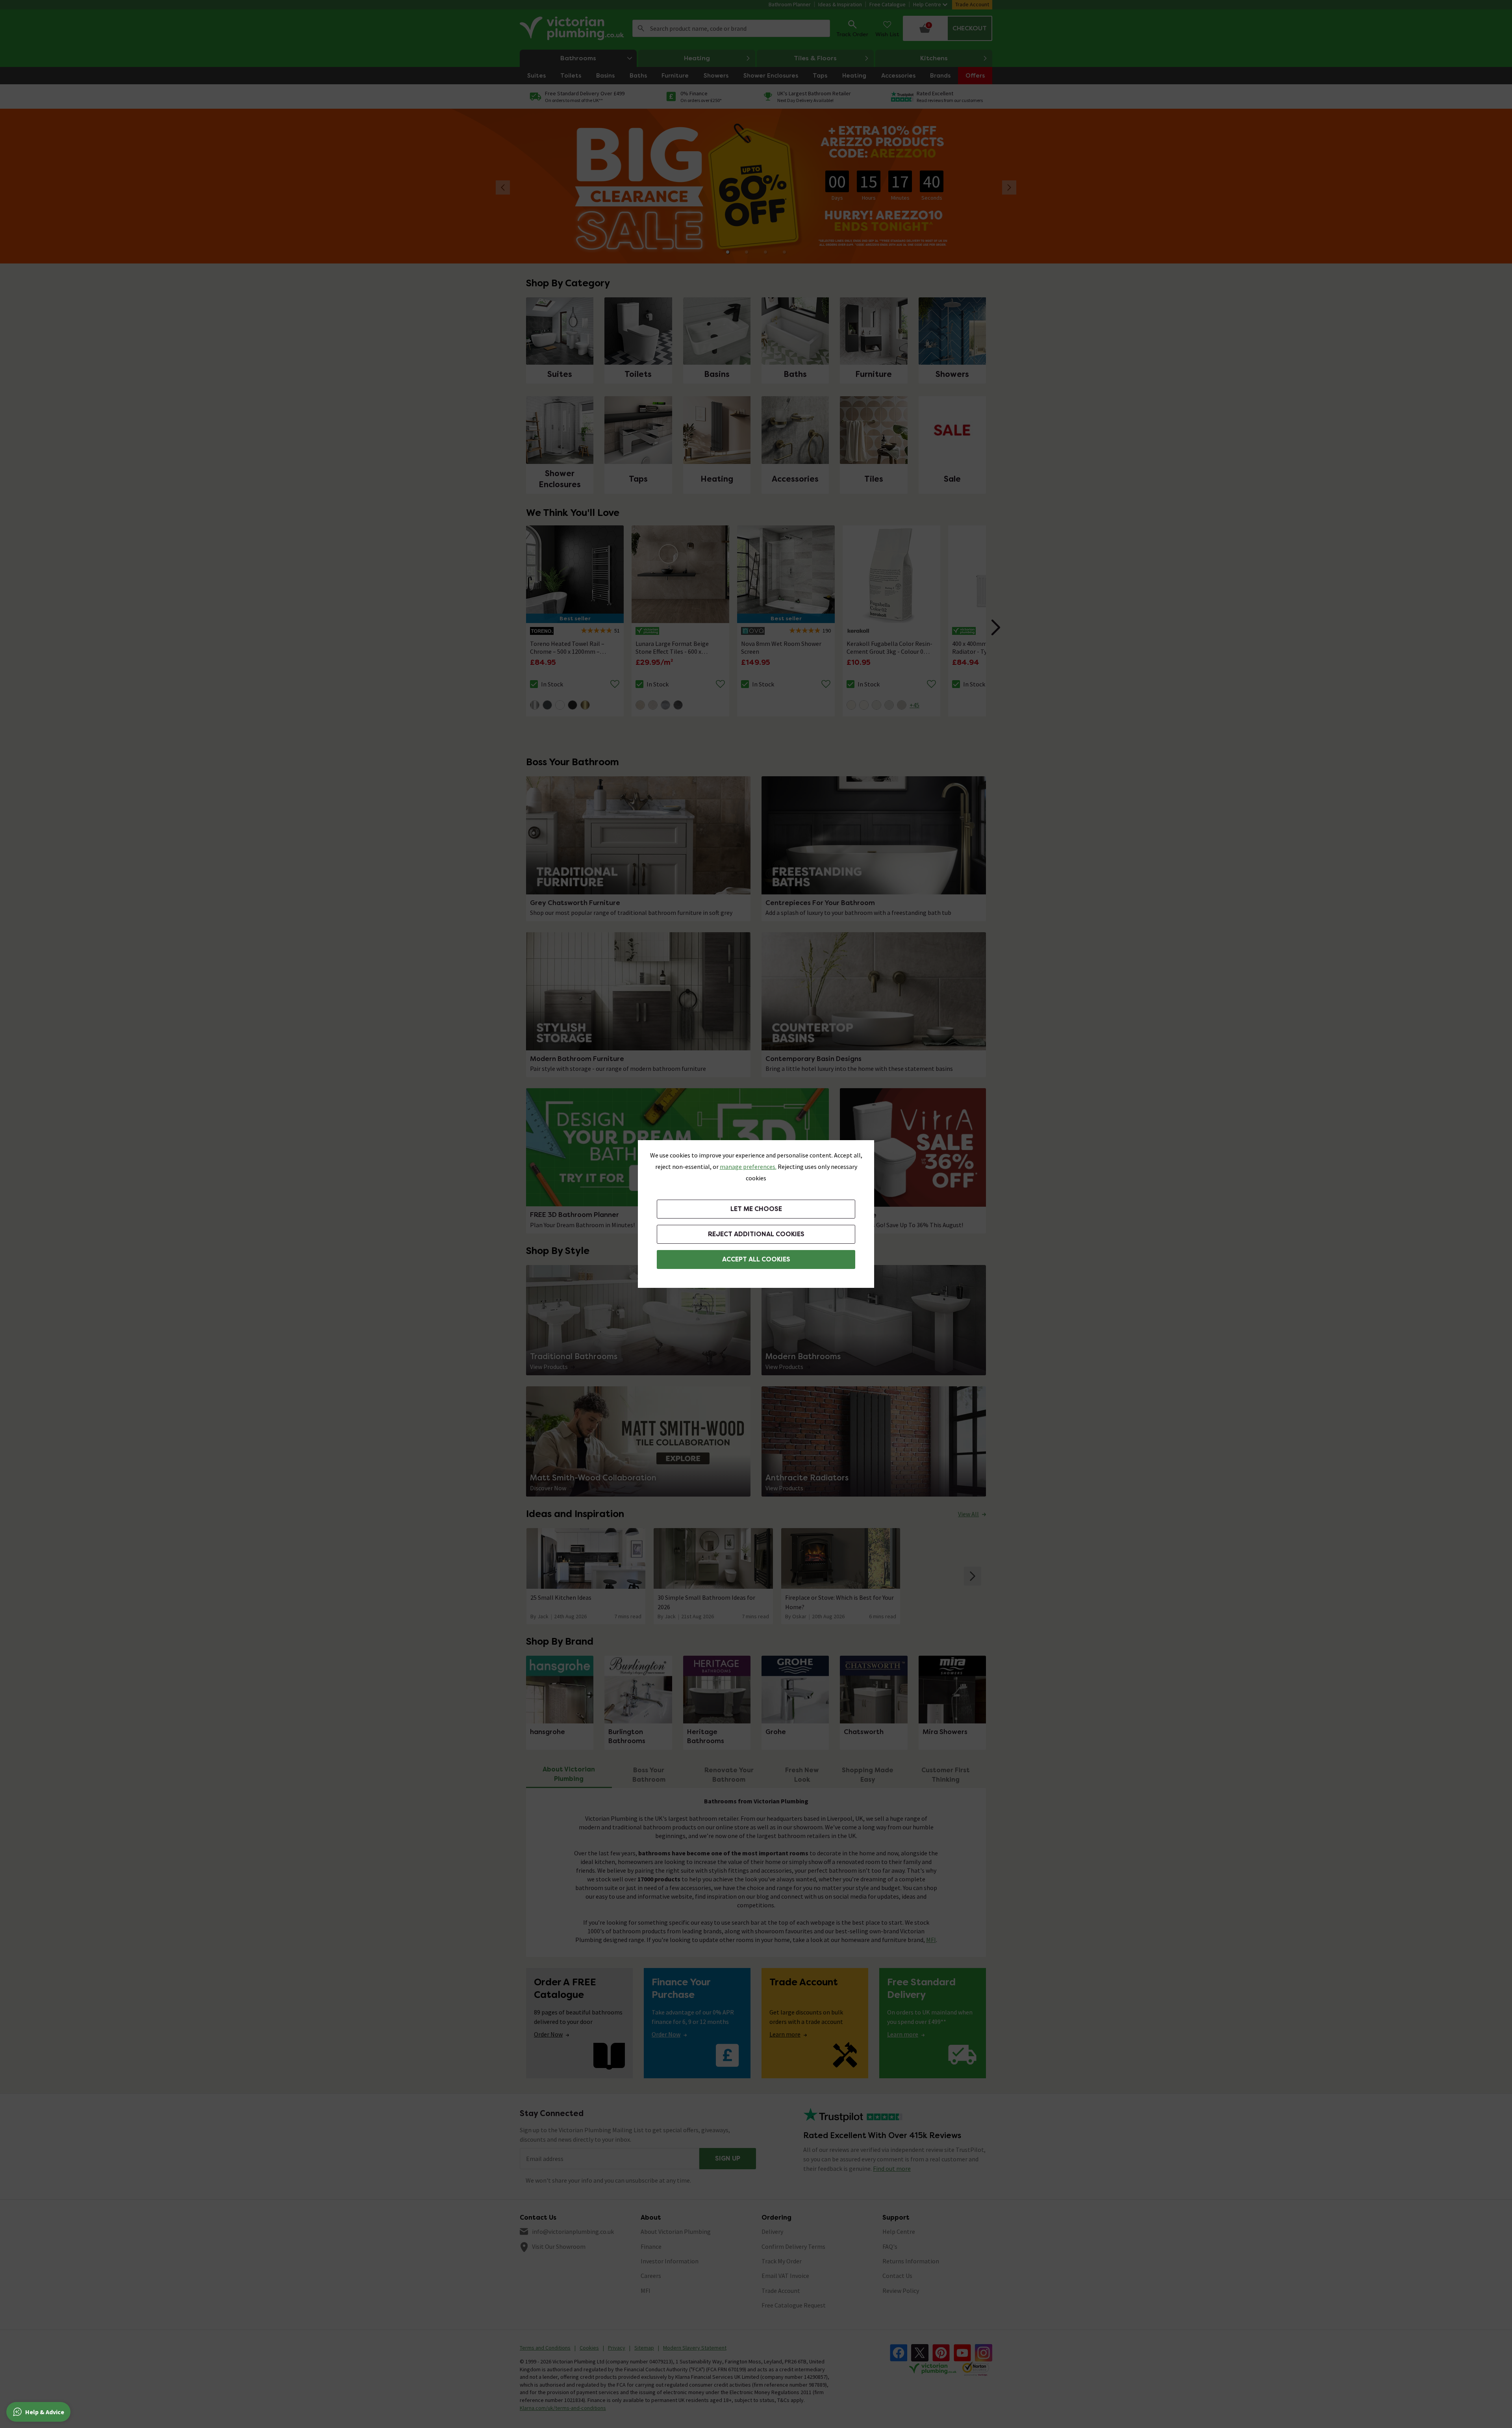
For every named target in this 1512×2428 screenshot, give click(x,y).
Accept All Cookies (756, 1259)
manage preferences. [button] (748, 1167)
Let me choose (756, 1209)
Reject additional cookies (756, 1234)
